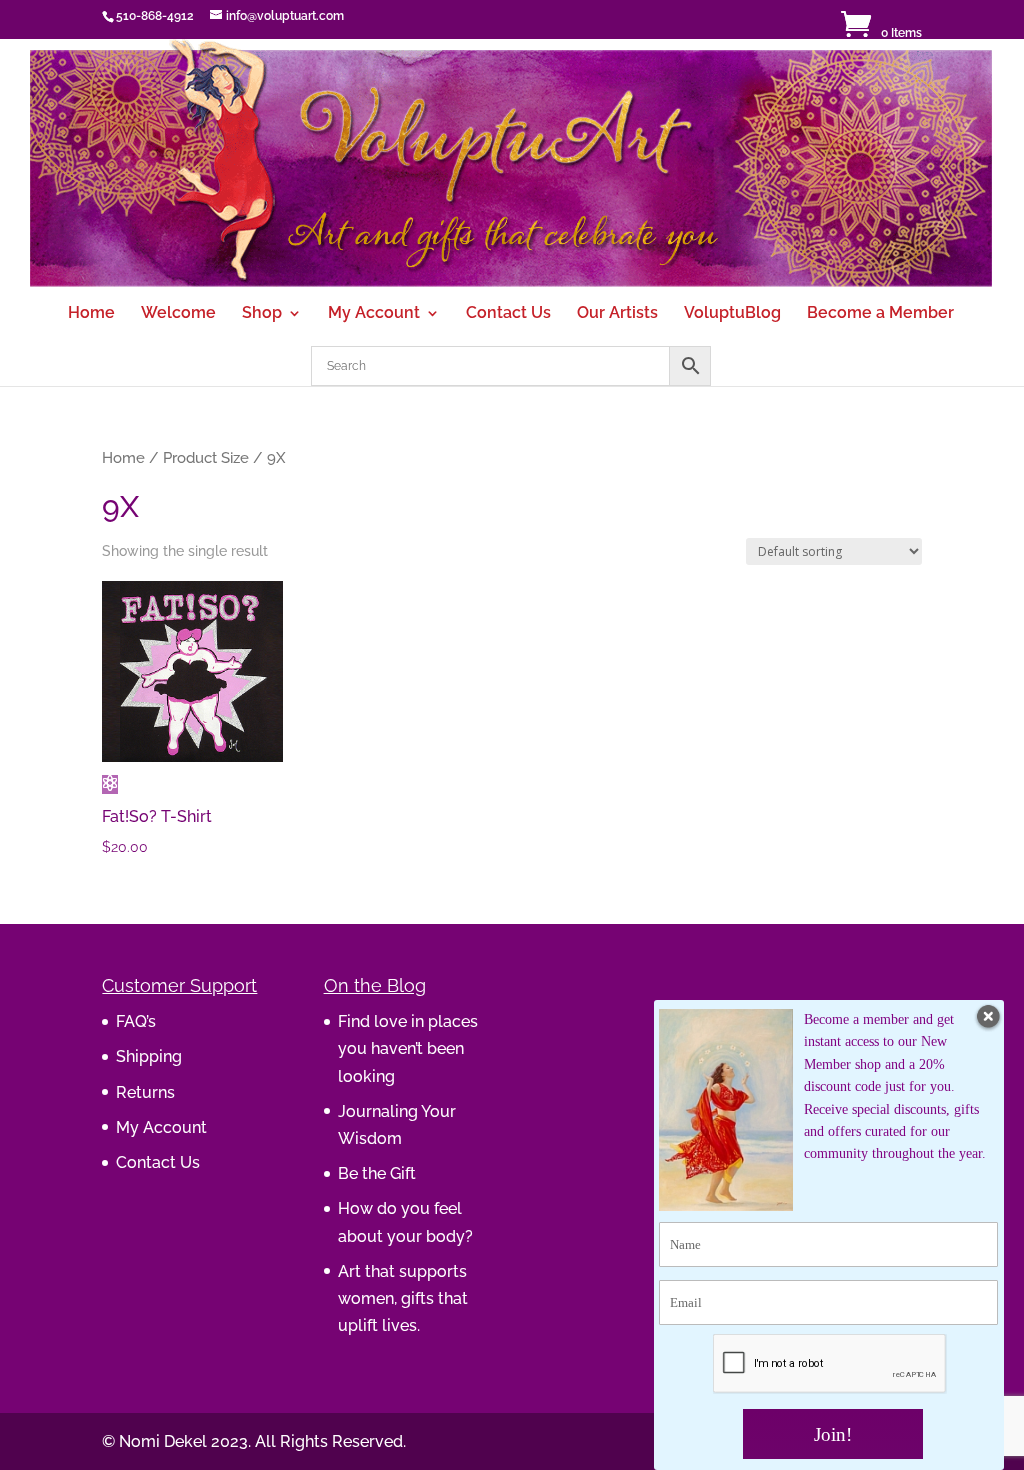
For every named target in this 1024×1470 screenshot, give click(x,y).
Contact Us (508, 314)
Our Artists (617, 314)
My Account (374, 314)
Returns (145, 1092)
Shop (262, 314)
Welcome (178, 314)
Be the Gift (377, 1173)
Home (91, 314)
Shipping (149, 1056)
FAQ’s (136, 1021)
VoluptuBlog (732, 314)
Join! (833, 1434)
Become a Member (880, 314)
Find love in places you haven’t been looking (408, 1048)
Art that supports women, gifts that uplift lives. (403, 1298)
